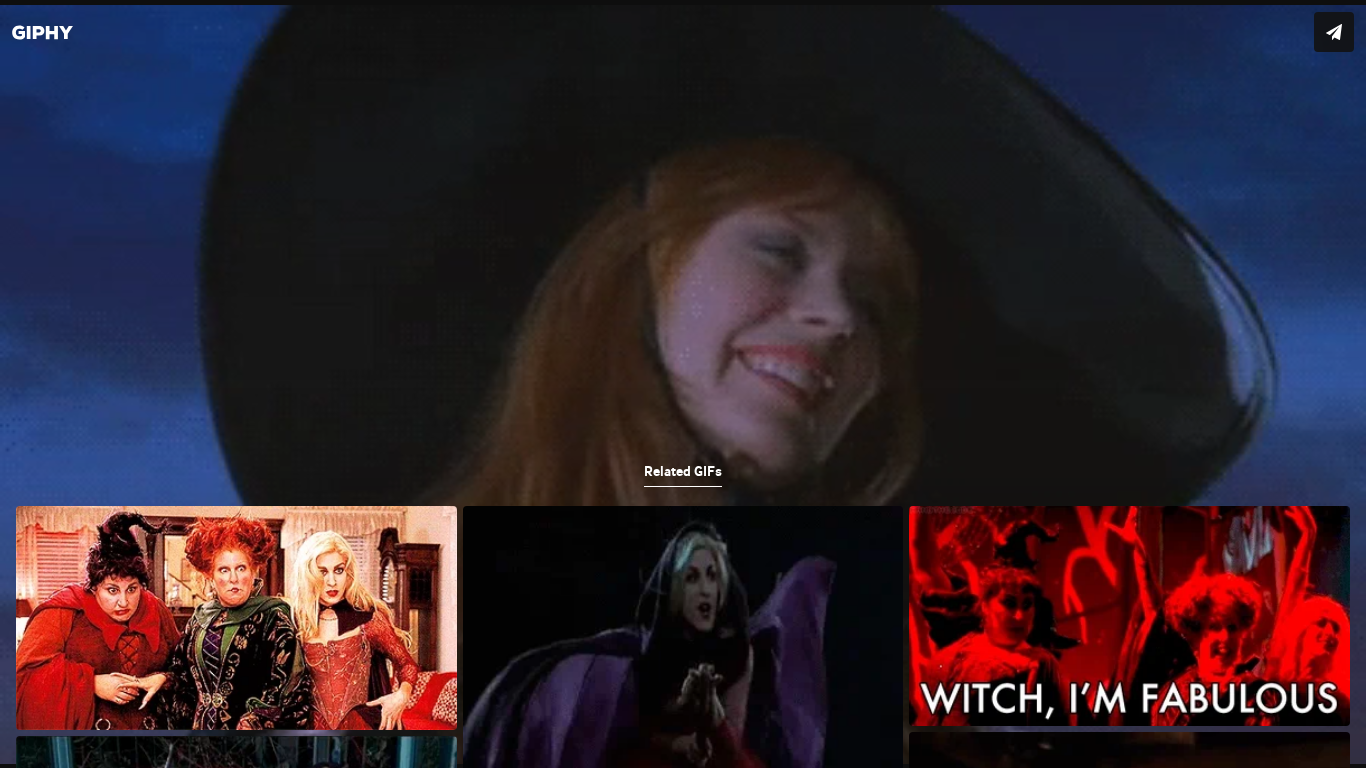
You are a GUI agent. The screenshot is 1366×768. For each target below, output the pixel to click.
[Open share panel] (1334, 32)
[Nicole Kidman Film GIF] (683, 384)
